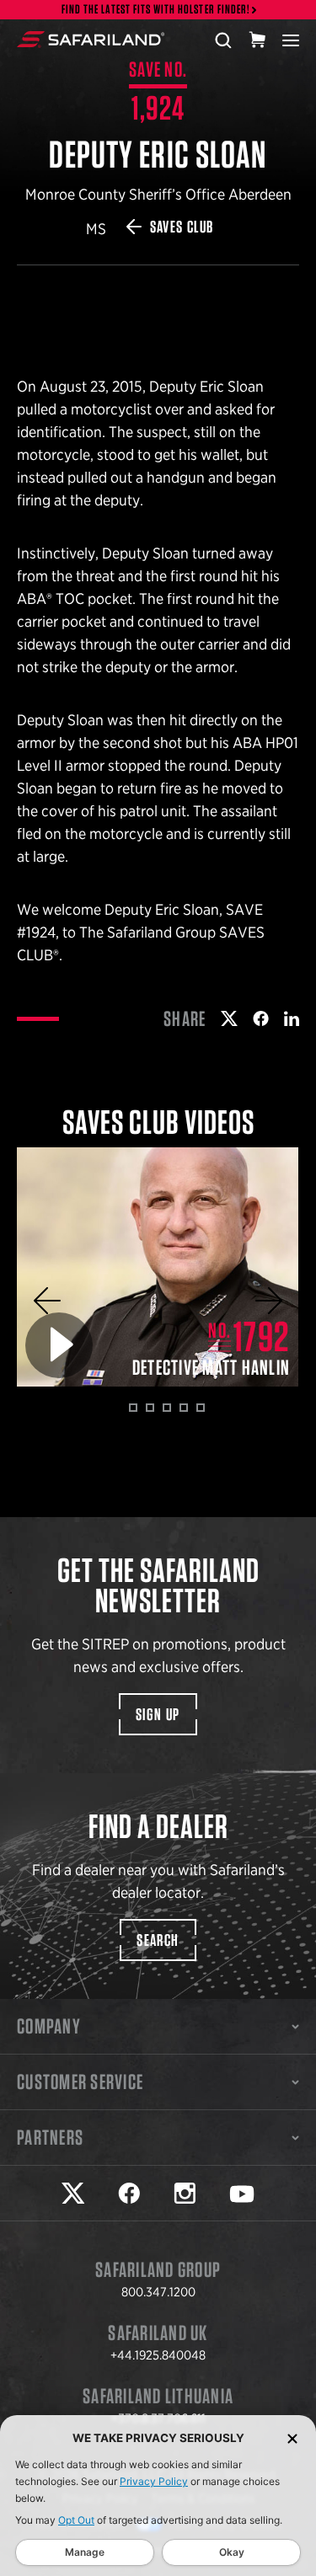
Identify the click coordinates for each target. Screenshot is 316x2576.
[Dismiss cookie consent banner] (292, 2438)
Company (49, 2026)
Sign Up (158, 1714)
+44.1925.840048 (158, 2355)
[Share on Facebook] (261, 1018)
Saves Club (182, 227)
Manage (85, 2552)
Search (158, 1940)
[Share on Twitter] (229, 1018)
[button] (47, 1301)
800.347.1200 (158, 2292)
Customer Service (80, 2082)
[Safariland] (91, 40)
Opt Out (76, 2520)
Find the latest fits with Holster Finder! (156, 10)
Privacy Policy (154, 2481)
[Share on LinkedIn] (292, 1018)
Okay (232, 2552)
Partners (50, 2137)
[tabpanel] (158, 1267)
